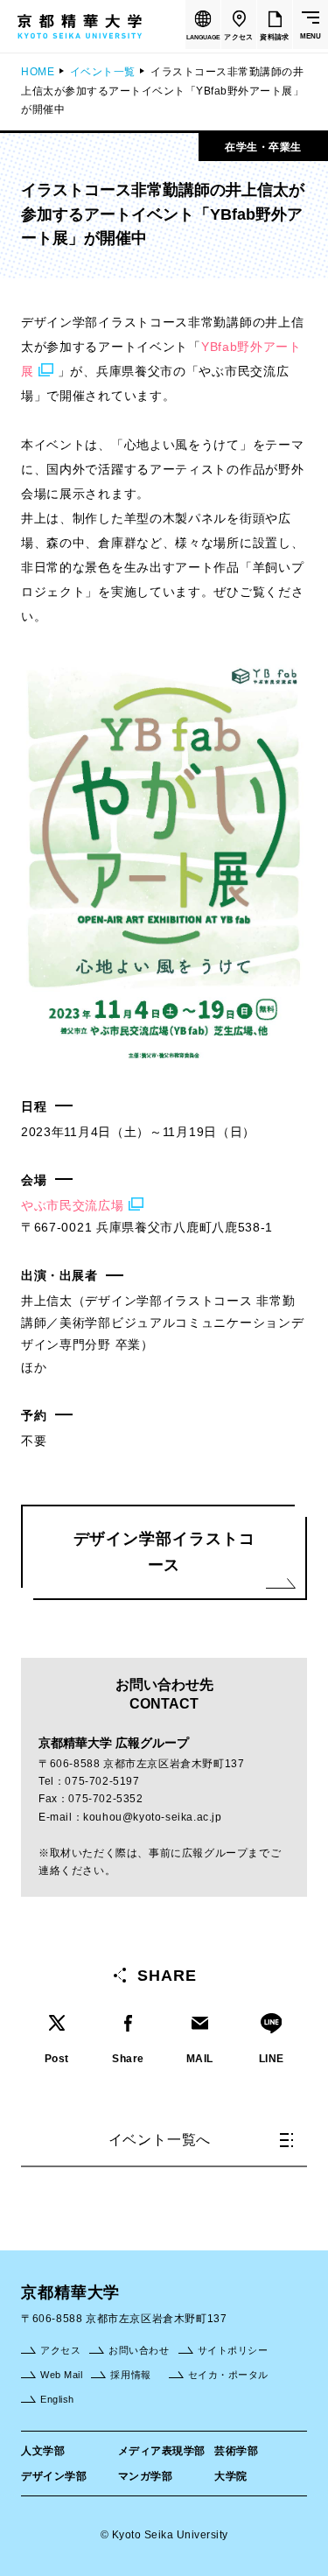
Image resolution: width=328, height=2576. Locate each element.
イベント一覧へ (160, 2140)
